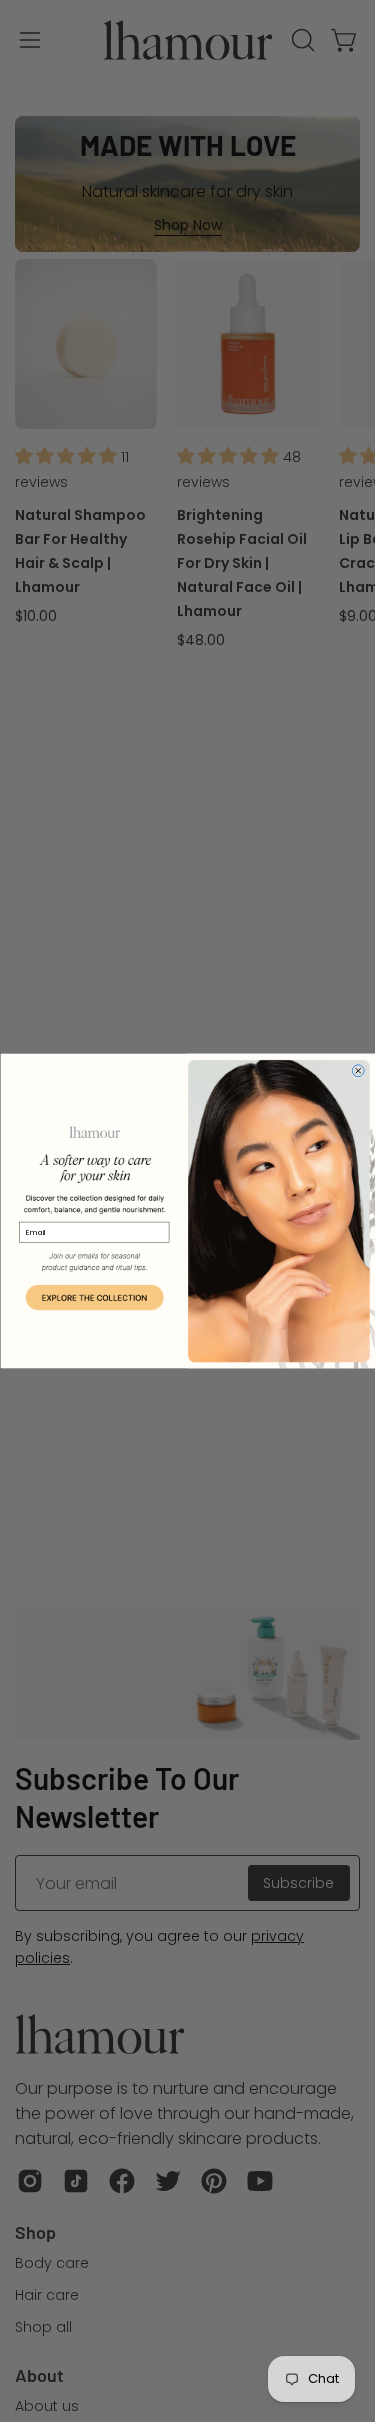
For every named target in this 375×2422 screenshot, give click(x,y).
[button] (94, 1298)
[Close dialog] (358, 1071)
